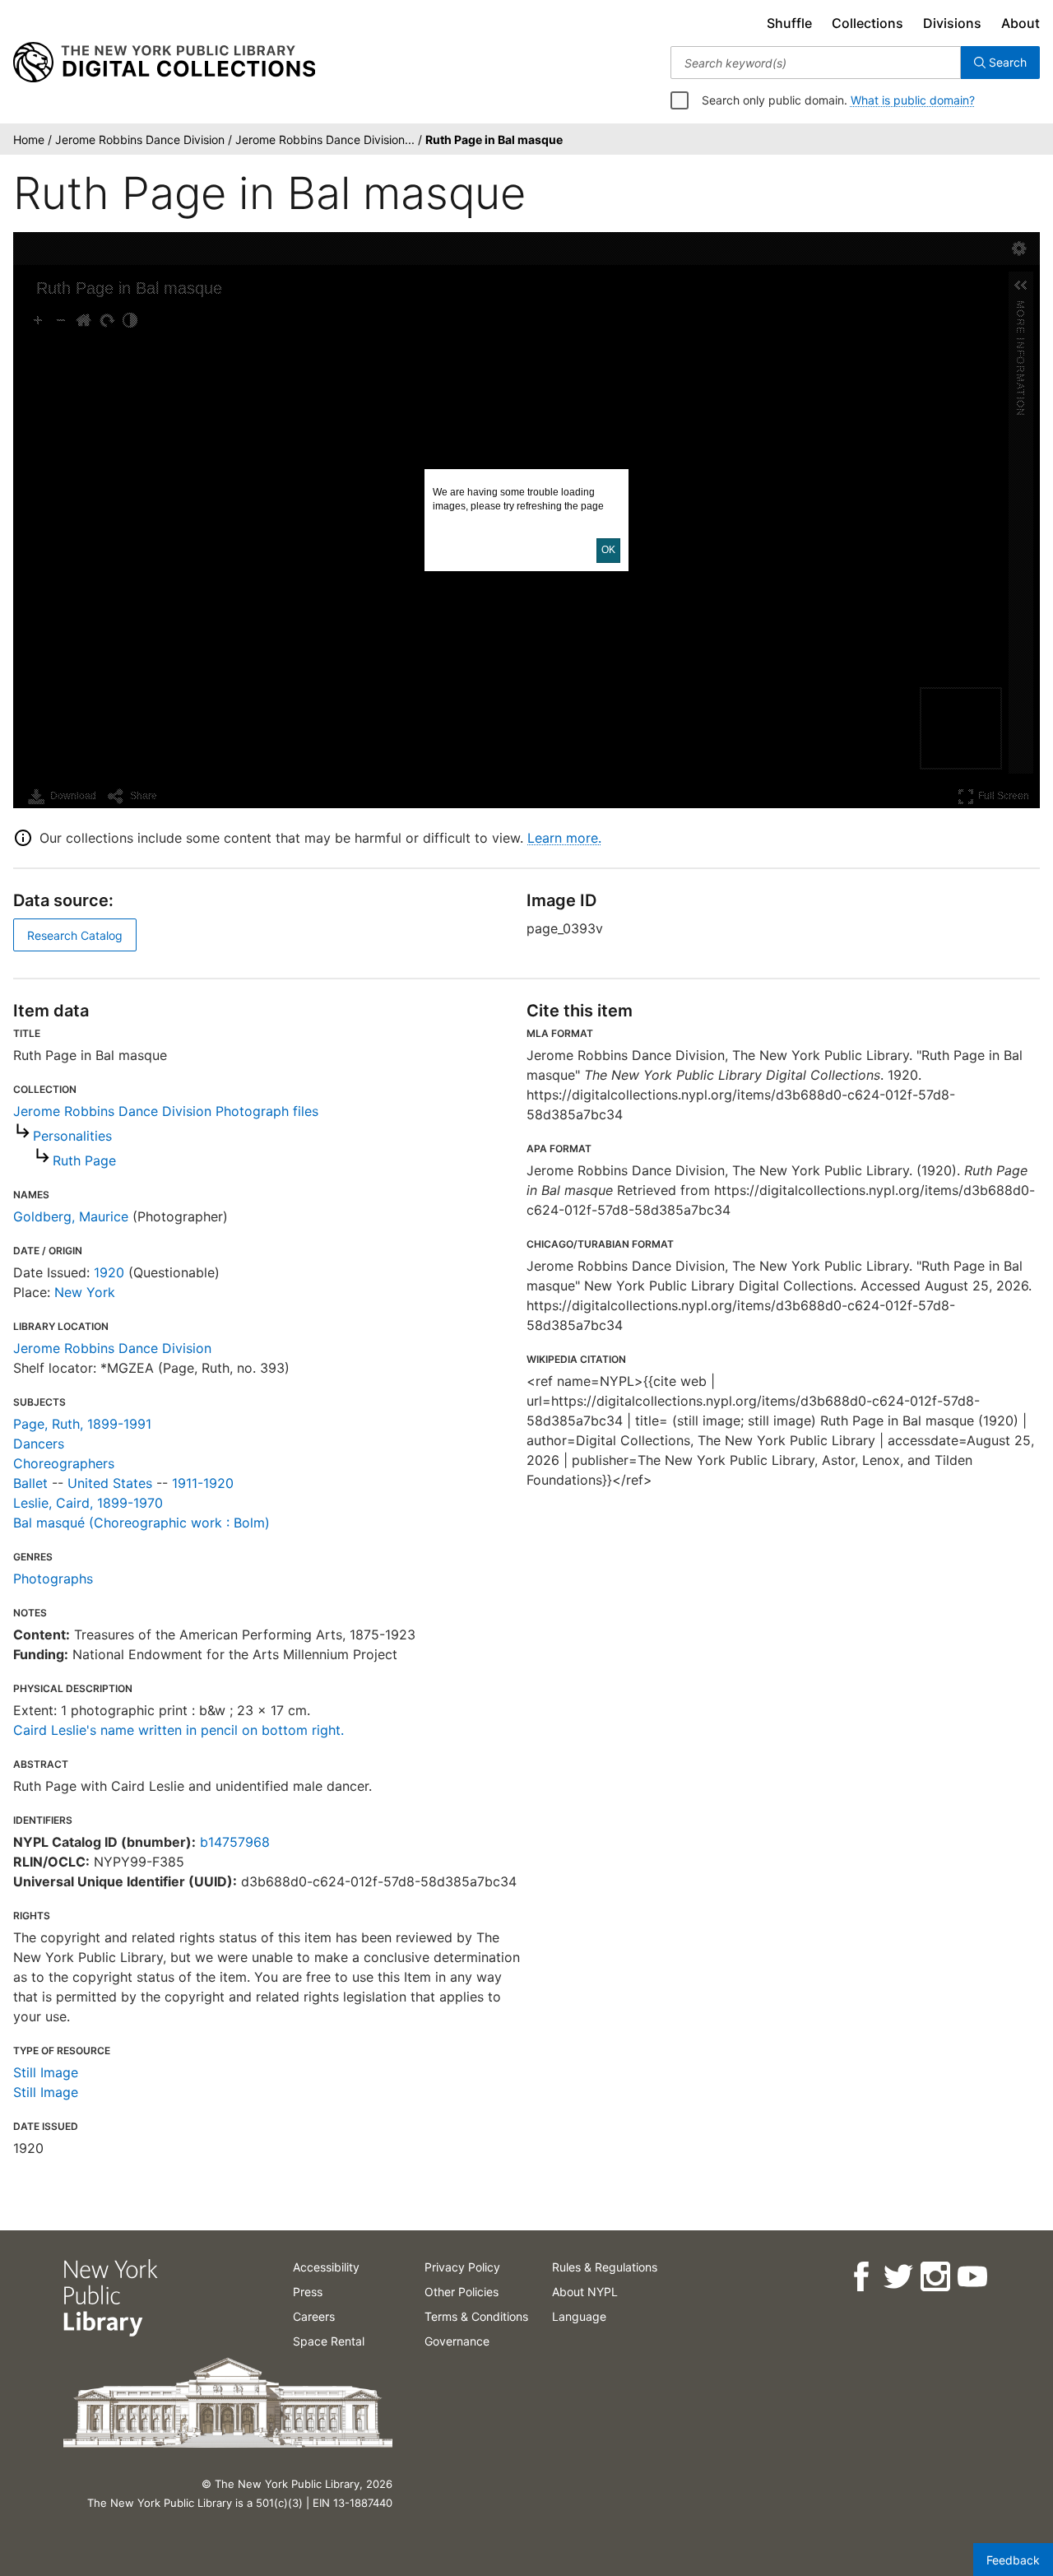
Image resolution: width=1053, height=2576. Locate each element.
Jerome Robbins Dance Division (112, 1348)
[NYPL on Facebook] (860, 2277)
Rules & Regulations (605, 2267)
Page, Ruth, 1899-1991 (82, 1424)
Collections (867, 23)
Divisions (952, 23)
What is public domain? (913, 100)
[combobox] (816, 63)
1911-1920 (203, 1483)
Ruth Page (84, 1160)
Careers (314, 2316)
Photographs (53, 1579)
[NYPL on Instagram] (934, 2277)
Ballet (30, 1483)
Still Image (46, 2072)
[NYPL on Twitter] (897, 2277)
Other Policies (462, 2292)
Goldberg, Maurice (71, 1216)
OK (608, 550)
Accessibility (326, 2267)
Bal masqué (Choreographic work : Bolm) (141, 1523)
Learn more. (564, 838)
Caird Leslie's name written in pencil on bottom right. (179, 1730)
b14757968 (235, 1842)
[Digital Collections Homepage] (164, 63)
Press (308, 2292)
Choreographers (64, 1463)
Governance (457, 2341)
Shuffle (789, 23)
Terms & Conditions (476, 2316)
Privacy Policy (462, 2267)
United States (110, 1483)
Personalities (72, 1136)
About (1021, 23)
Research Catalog (75, 935)
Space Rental (329, 2341)
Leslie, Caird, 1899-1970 (88, 1503)
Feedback (1013, 2560)
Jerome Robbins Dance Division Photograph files (166, 1111)
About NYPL (585, 2292)
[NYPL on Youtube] (971, 2277)
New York (85, 1292)
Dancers (39, 1444)
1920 (109, 1272)
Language (579, 2316)
